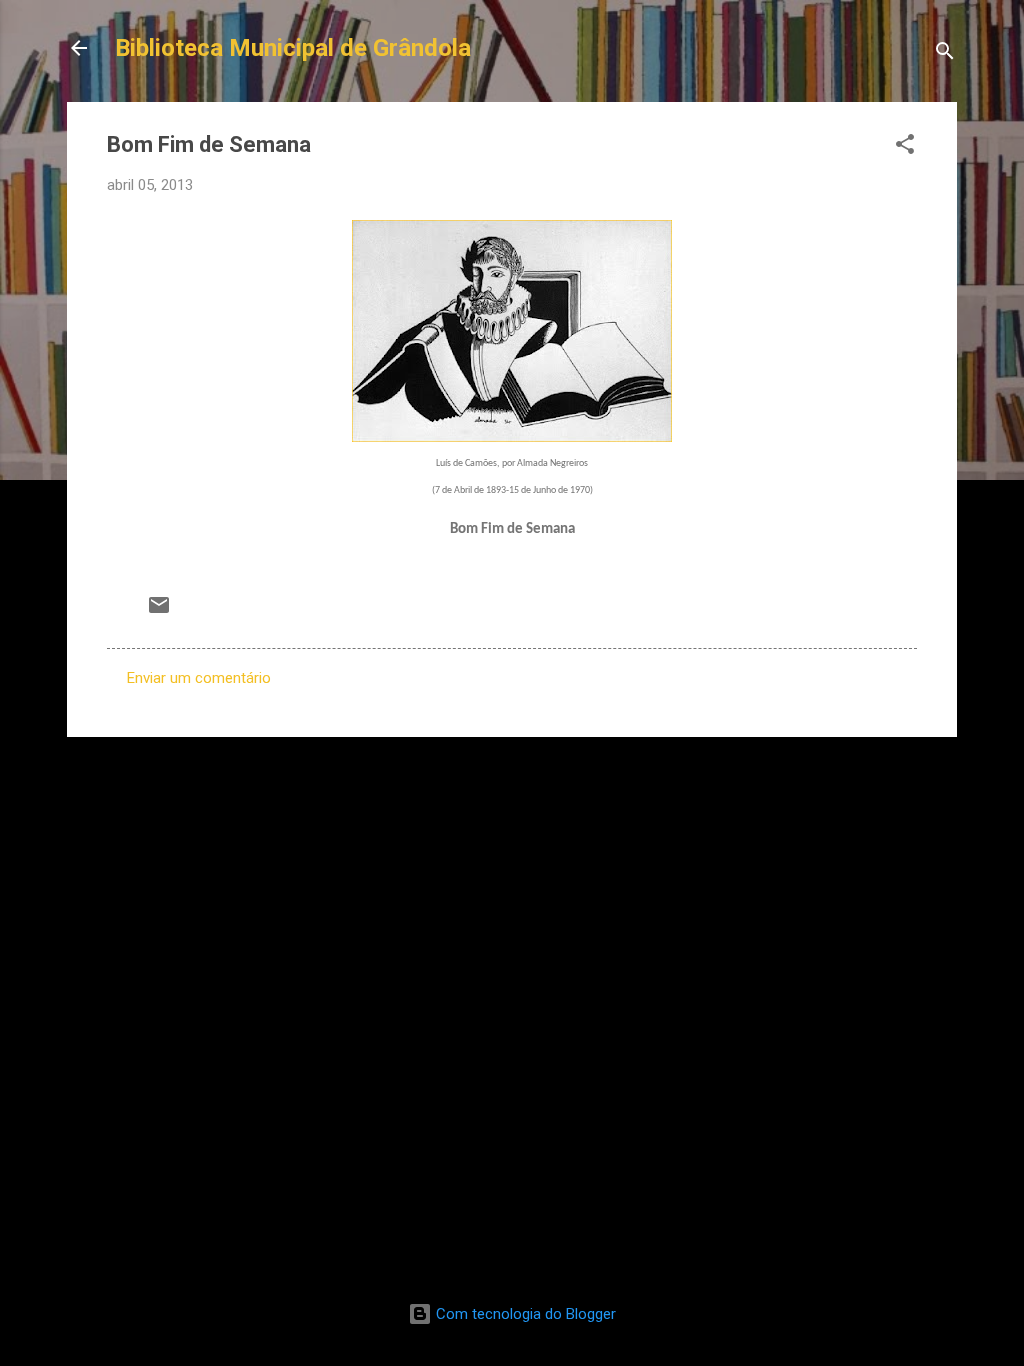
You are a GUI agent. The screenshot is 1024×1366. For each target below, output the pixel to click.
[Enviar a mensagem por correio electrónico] (159, 612)
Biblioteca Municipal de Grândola (293, 48)
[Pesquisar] (945, 54)
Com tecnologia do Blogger (524, 1314)
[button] (905, 147)
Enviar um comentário (199, 678)
